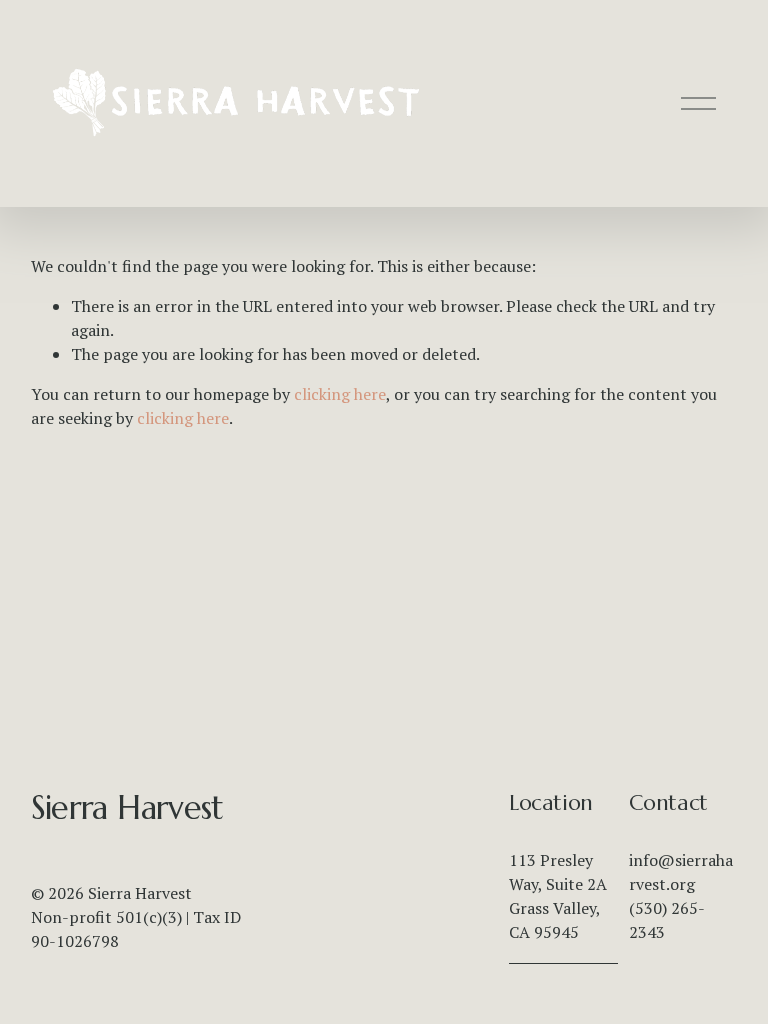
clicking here (340, 394)
